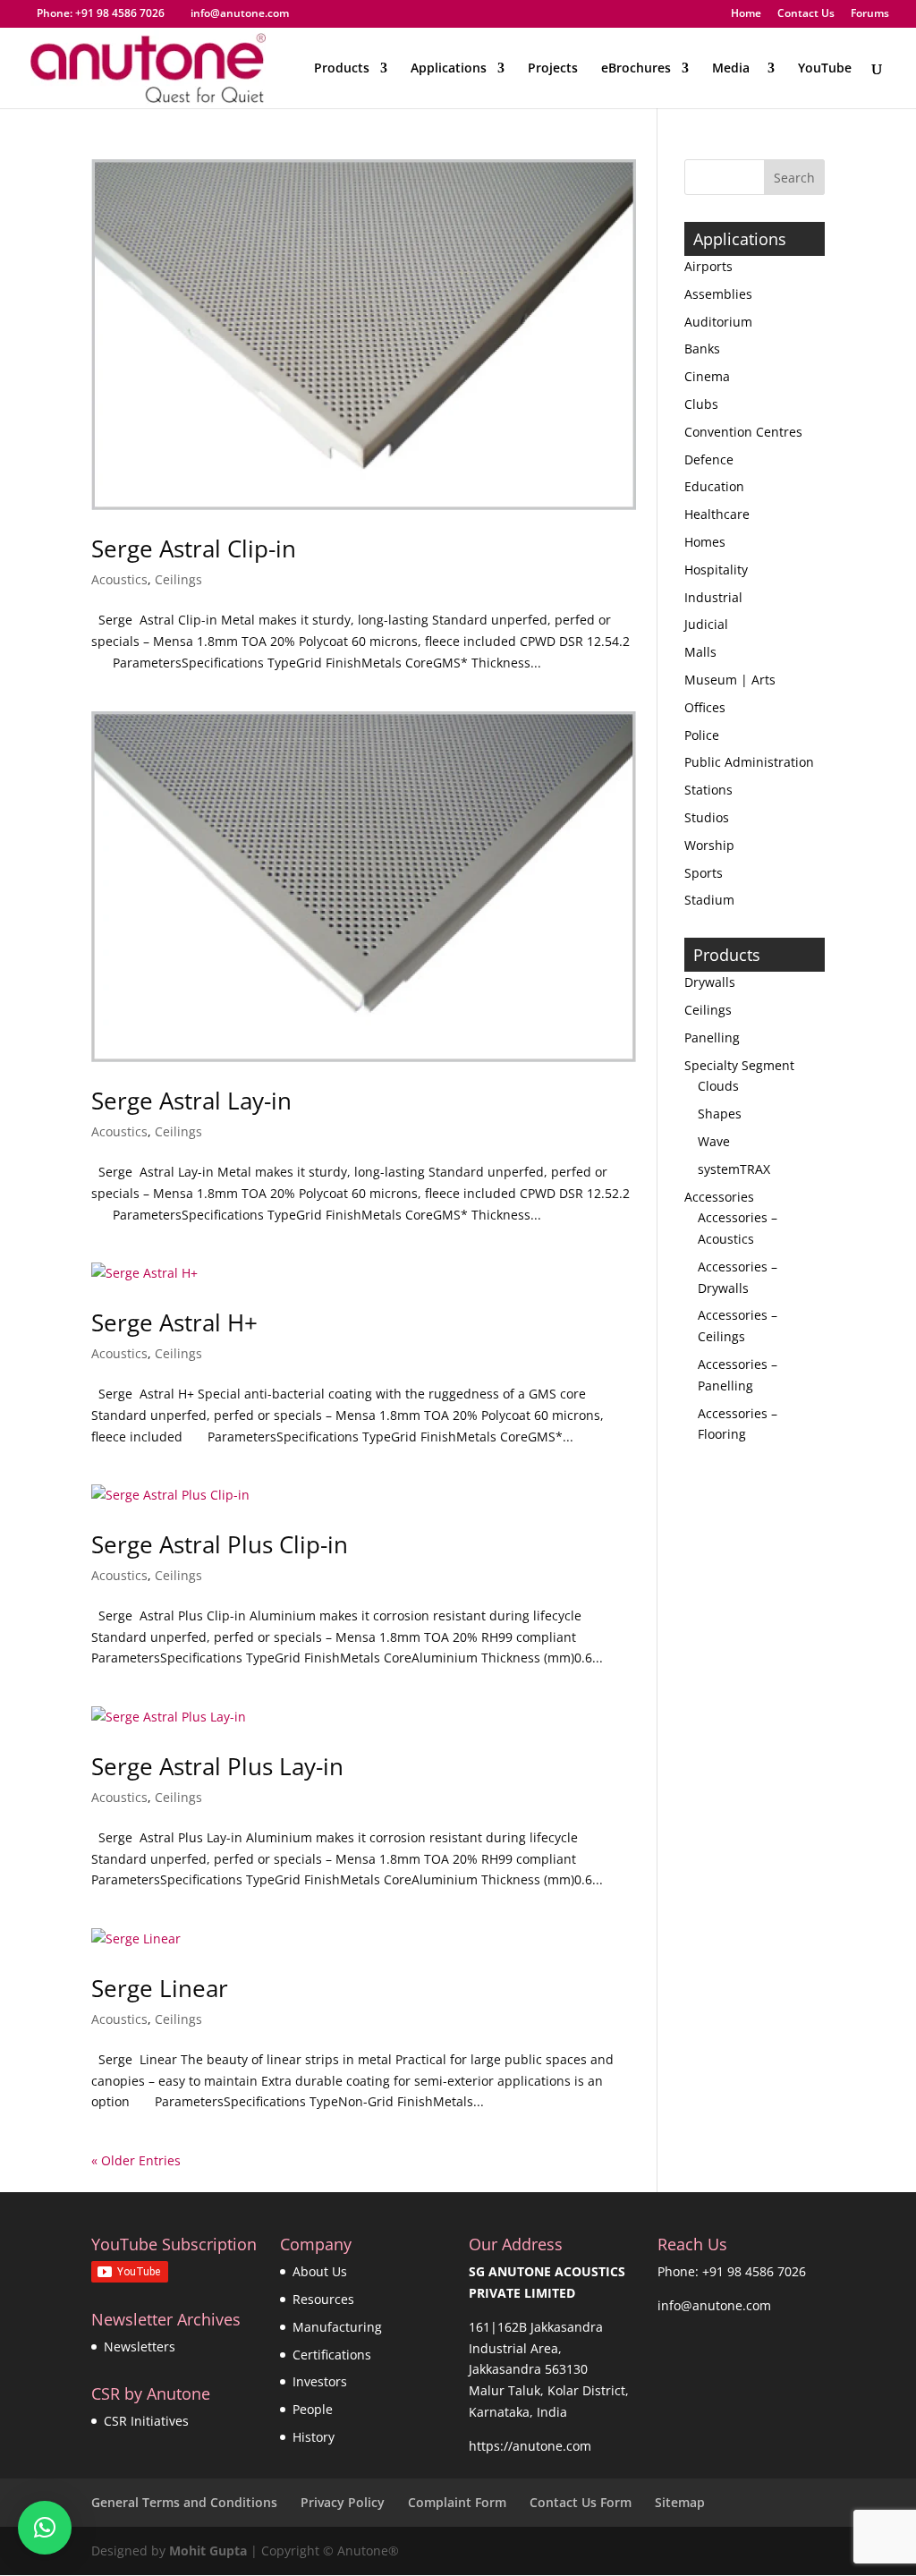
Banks (702, 349)
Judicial (706, 624)
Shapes (720, 1114)
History (314, 2437)
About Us (320, 2271)
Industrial (713, 597)
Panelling (712, 1037)
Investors (320, 2381)
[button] (45, 2528)
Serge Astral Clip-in (194, 548)
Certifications (332, 2355)
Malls (700, 652)
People (313, 2409)
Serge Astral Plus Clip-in (220, 1544)
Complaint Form (457, 2502)
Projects (553, 69)
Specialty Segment (739, 1065)
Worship (709, 845)
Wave (714, 1141)
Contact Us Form (581, 2502)
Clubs (701, 404)
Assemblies (718, 294)
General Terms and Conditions (184, 2502)
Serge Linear (160, 1988)
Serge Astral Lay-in (191, 1101)
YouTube (825, 69)
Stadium (709, 900)
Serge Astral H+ (174, 1322)
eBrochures (636, 69)
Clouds (718, 1086)
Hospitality (716, 570)
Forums (870, 14)
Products (342, 69)
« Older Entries (136, 2160)
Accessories (719, 1197)
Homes (705, 542)
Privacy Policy (343, 2502)
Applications (449, 69)
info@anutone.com (714, 2305)
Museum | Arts (730, 680)
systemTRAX (734, 1169)
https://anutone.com (530, 2446)
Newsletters (140, 2346)
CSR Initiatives (146, 2421)
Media (734, 69)
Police (702, 735)
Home (746, 14)
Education (714, 486)
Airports (708, 266)
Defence (709, 459)
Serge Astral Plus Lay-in (217, 1766)
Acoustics (119, 579)
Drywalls (710, 982)
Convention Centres (743, 432)
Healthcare (717, 514)
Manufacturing (337, 2327)
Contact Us (806, 14)
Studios (707, 817)
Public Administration (749, 762)
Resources (323, 2299)
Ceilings (178, 579)
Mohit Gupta (208, 2550)
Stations (708, 790)
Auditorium (718, 322)
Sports (704, 873)
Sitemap (680, 2502)
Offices (705, 707)
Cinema (707, 376)
